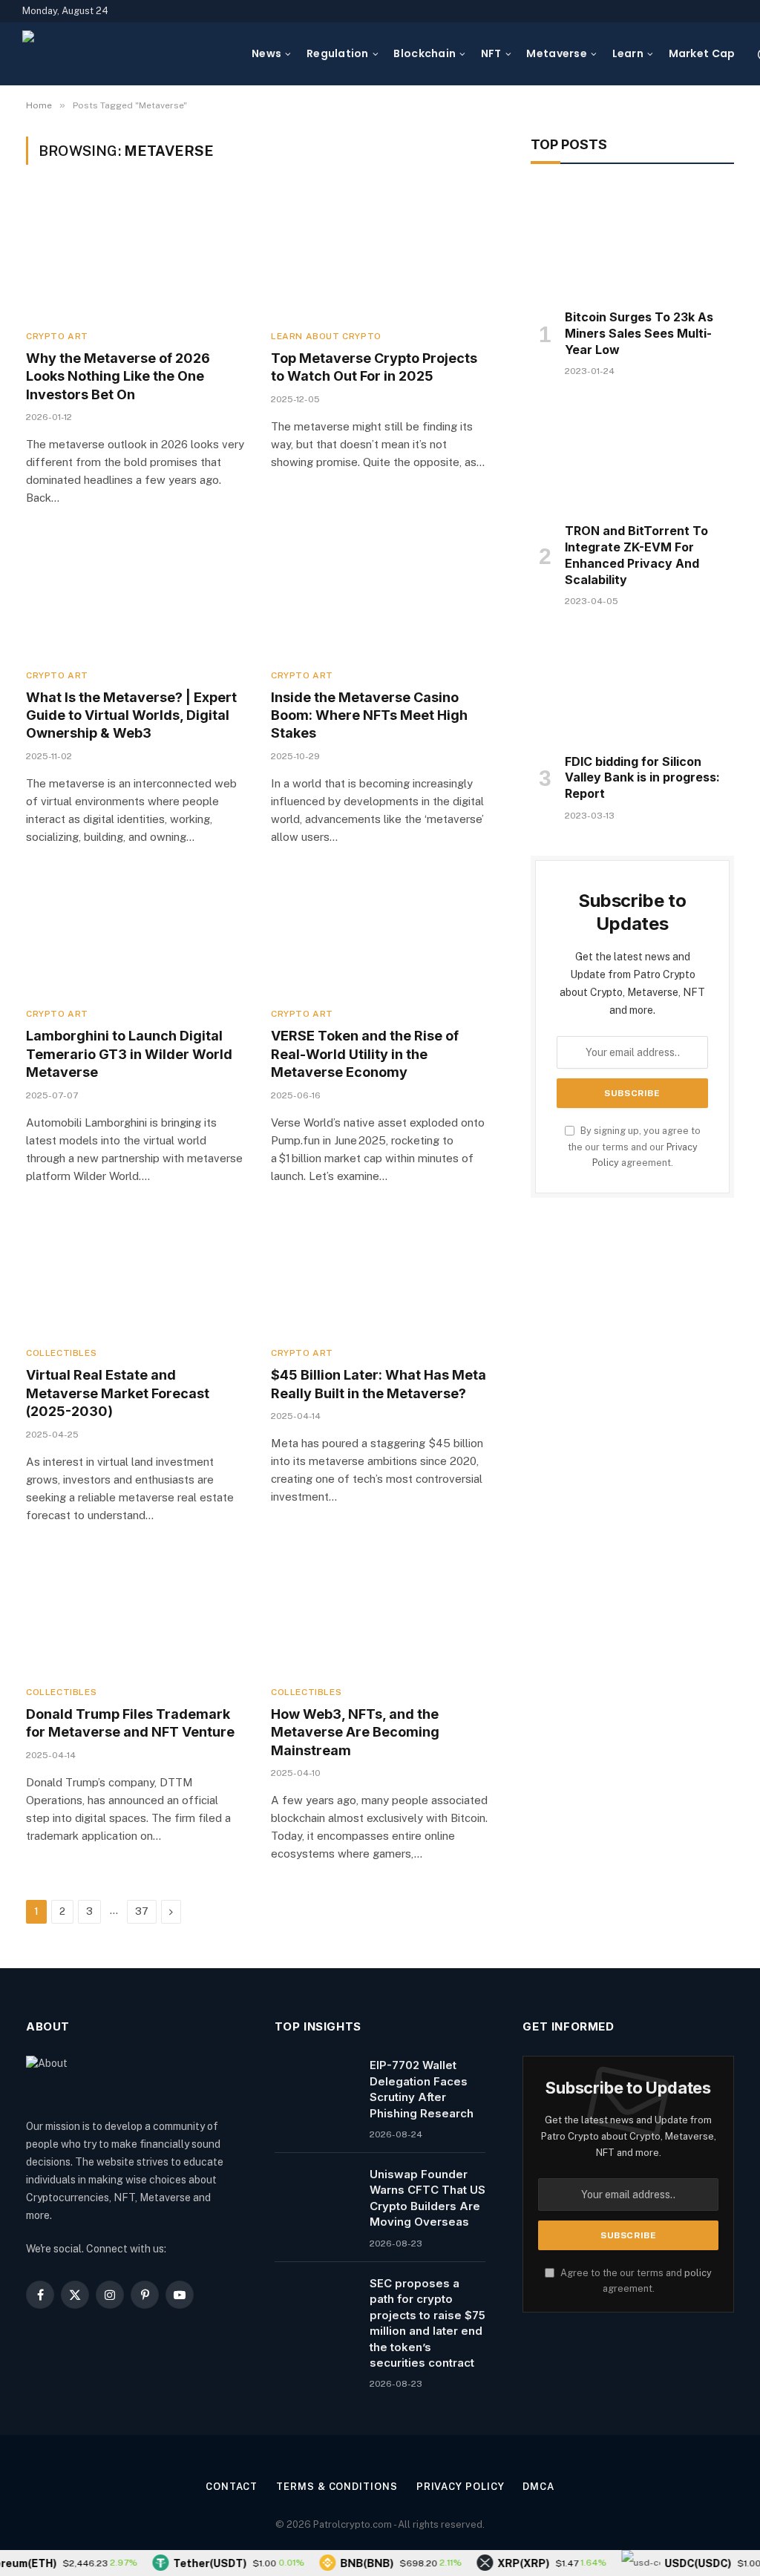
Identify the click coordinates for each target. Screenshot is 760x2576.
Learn (628, 53)
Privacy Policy (461, 2487)
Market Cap (702, 53)
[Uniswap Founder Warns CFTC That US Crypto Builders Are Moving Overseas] (315, 2193)
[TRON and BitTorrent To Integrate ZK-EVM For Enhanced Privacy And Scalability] (632, 454)
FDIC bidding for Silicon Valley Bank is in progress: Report (642, 778)
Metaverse (557, 53)
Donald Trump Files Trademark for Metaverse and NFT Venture (130, 1723)
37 (142, 1911)
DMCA (538, 2487)
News (266, 53)
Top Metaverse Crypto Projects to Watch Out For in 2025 (374, 367)
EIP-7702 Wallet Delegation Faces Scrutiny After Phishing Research (422, 2089)
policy (698, 2273)
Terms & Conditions (337, 2487)
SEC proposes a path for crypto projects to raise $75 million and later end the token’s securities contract (427, 2323)
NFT (491, 53)
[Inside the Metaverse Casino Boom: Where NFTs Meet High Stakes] (380, 595)
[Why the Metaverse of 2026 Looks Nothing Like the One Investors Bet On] (135, 256)
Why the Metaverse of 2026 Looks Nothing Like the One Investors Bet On (118, 376)
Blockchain (425, 53)
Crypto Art (57, 336)
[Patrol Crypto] (128, 54)
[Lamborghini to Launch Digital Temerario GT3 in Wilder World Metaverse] (135, 934)
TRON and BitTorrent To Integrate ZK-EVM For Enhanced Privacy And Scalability (636, 555)
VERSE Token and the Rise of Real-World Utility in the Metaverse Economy (365, 1054)
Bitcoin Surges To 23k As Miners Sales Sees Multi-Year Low (639, 333)
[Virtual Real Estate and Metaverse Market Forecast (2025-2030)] (135, 1273)
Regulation (338, 53)
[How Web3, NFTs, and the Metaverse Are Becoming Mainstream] (380, 1612)
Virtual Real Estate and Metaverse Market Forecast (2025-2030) (118, 1393)
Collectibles (61, 1353)
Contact (232, 2487)
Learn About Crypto (326, 336)
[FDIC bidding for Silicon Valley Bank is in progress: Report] (632, 684)
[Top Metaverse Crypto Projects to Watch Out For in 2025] (380, 256)
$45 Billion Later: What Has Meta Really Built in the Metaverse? (379, 1384)
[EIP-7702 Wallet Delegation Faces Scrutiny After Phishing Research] (315, 2084)
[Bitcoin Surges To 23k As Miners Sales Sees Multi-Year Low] (632, 240)
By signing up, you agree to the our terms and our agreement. (634, 1147)
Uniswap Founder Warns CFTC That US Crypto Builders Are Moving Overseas (427, 2198)
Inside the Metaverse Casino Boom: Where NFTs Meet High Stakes (369, 715)
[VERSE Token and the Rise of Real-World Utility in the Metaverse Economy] (380, 934)
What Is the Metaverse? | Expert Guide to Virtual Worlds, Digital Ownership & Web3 (131, 715)
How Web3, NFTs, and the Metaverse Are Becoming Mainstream (355, 1732)
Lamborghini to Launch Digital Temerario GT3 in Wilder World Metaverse (129, 1054)
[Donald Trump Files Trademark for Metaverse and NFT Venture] (135, 1612)
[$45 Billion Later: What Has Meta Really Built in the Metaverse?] (380, 1273)
